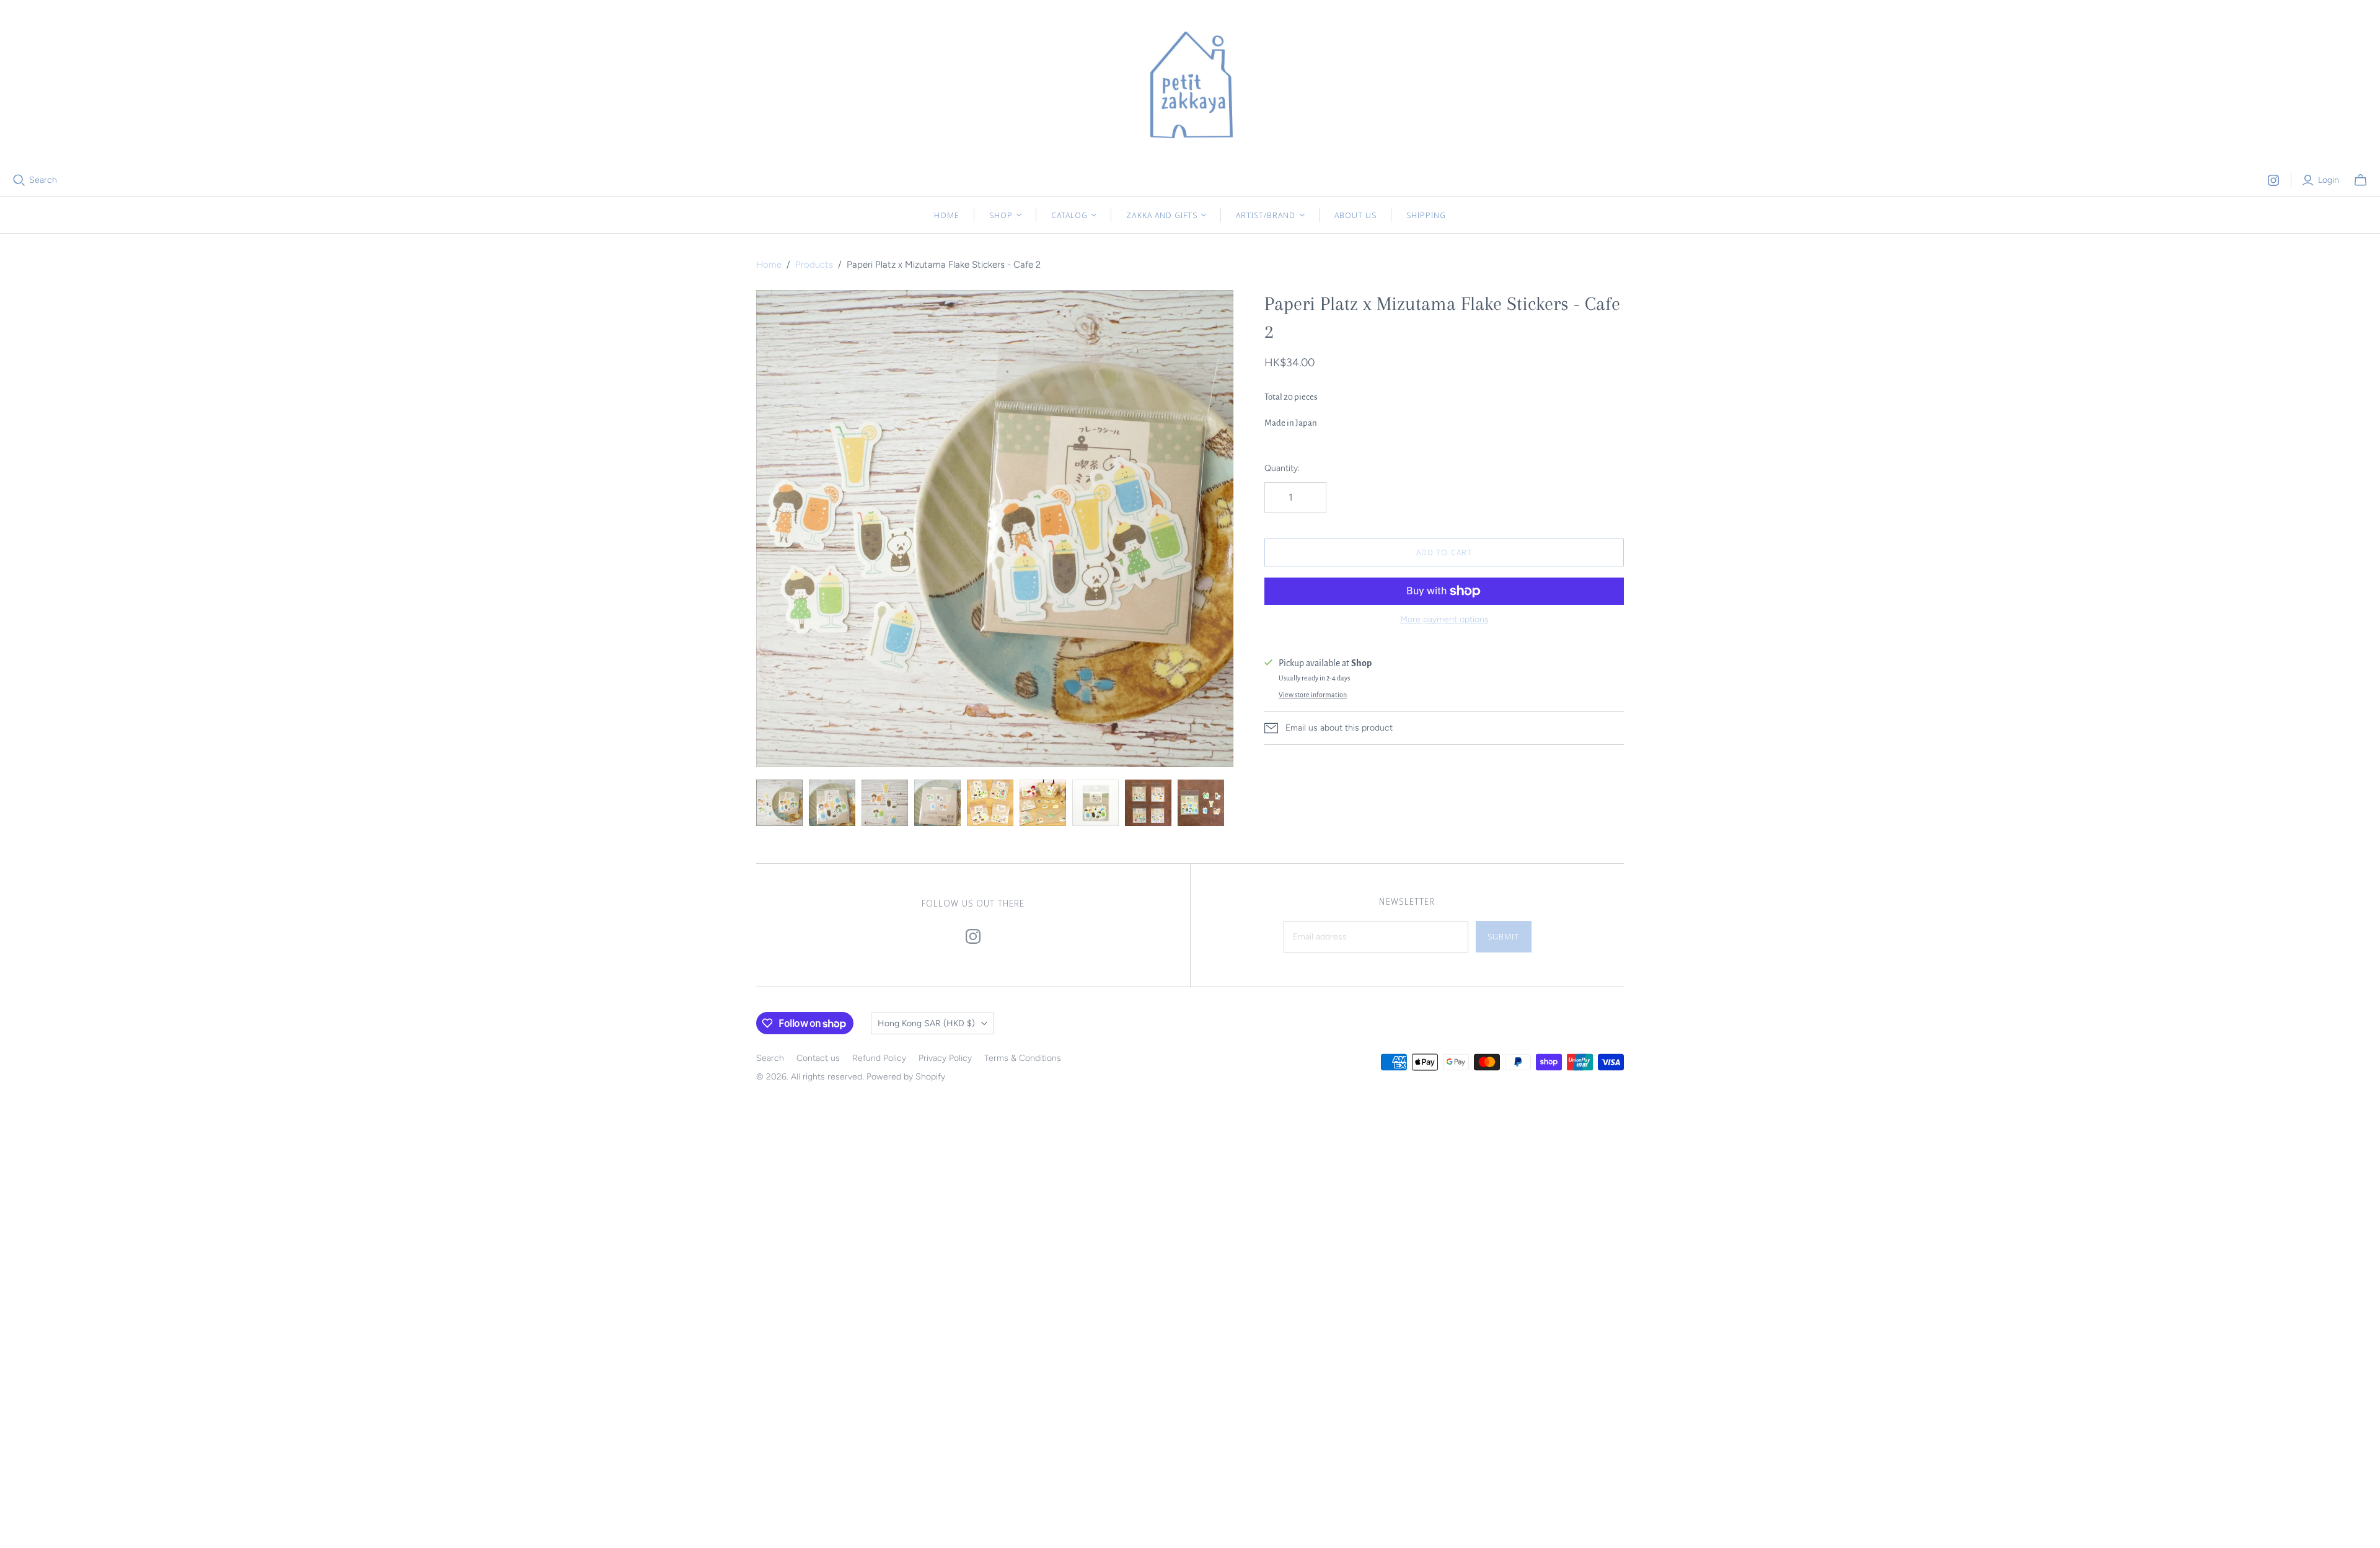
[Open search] (19, 180)
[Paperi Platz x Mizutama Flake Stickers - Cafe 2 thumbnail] (779, 803)
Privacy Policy (945, 1058)
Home (947, 215)
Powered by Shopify (906, 1077)
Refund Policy (879, 1058)
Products (814, 265)
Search (43, 180)
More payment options (1444, 619)
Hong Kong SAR (926, 1023)
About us (1355, 215)
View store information (1313, 695)
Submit (1503, 936)
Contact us (818, 1058)
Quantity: (1282, 468)
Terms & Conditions (1023, 1058)
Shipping (1426, 215)
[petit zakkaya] (1190, 87)
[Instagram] (2273, 180)
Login (2329, 180)
